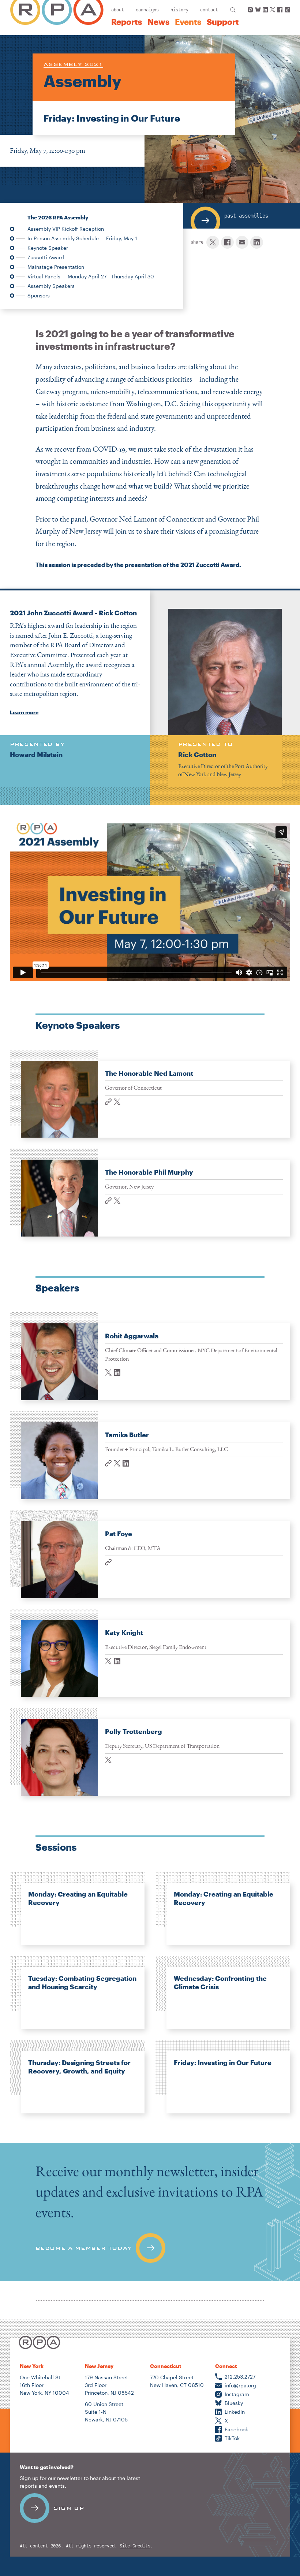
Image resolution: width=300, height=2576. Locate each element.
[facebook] (227, 242)
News (158, 22)
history (179, 10)
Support (223, 22)
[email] (242, 242)
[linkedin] (257, 242)
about (118, 10)
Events (188, 22)
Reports (127, 22)
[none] (150, 1094)
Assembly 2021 (73, 64)
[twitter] (213, 242)
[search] (233, 10)
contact (209, 10)
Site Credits (135, 2546)
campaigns (147, 10)
